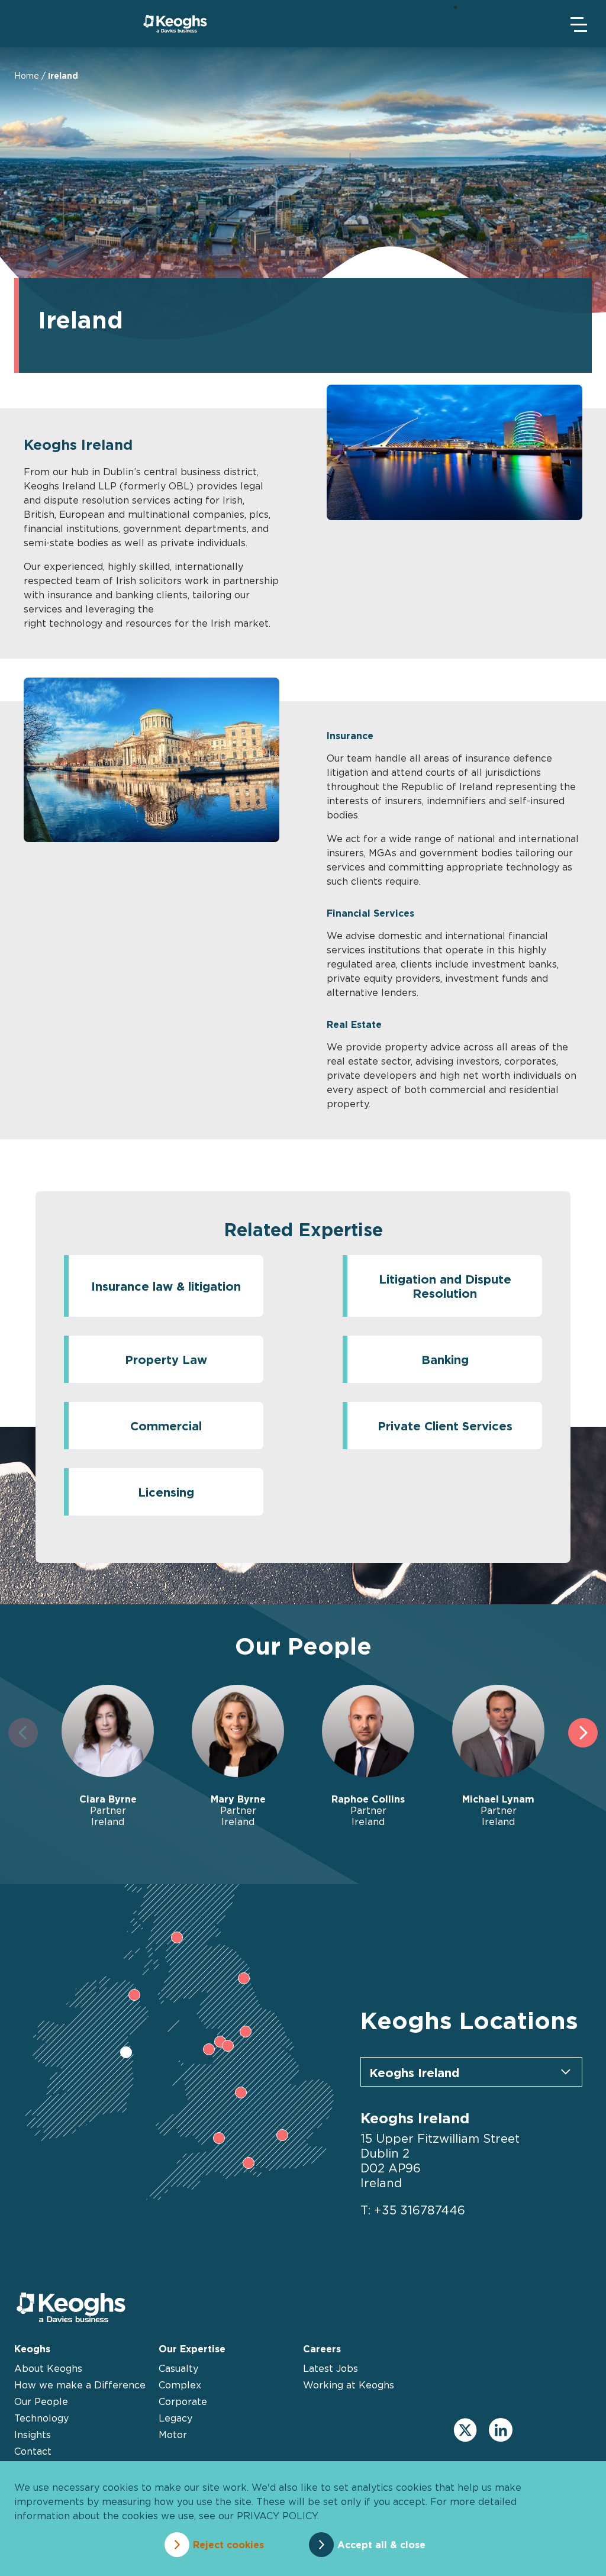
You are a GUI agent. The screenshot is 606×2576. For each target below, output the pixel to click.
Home (27, 75)
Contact (33, 2451)
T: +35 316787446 (413, 2210)
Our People (41, 2401)
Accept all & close (381, 2545)
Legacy (175, 2418)
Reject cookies (228, 2545)
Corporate (183, 2401)
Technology (41, 2418)
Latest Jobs (331, 2368)
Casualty (178, 2368)
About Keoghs (48, 2368)
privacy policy (277, 2516)
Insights (33, 2435)
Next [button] (583, 1733)
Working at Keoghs (349, 2385)
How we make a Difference (80, 2385)
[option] (108, 1756)
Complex (180, 2385)
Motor (173, 2435)
